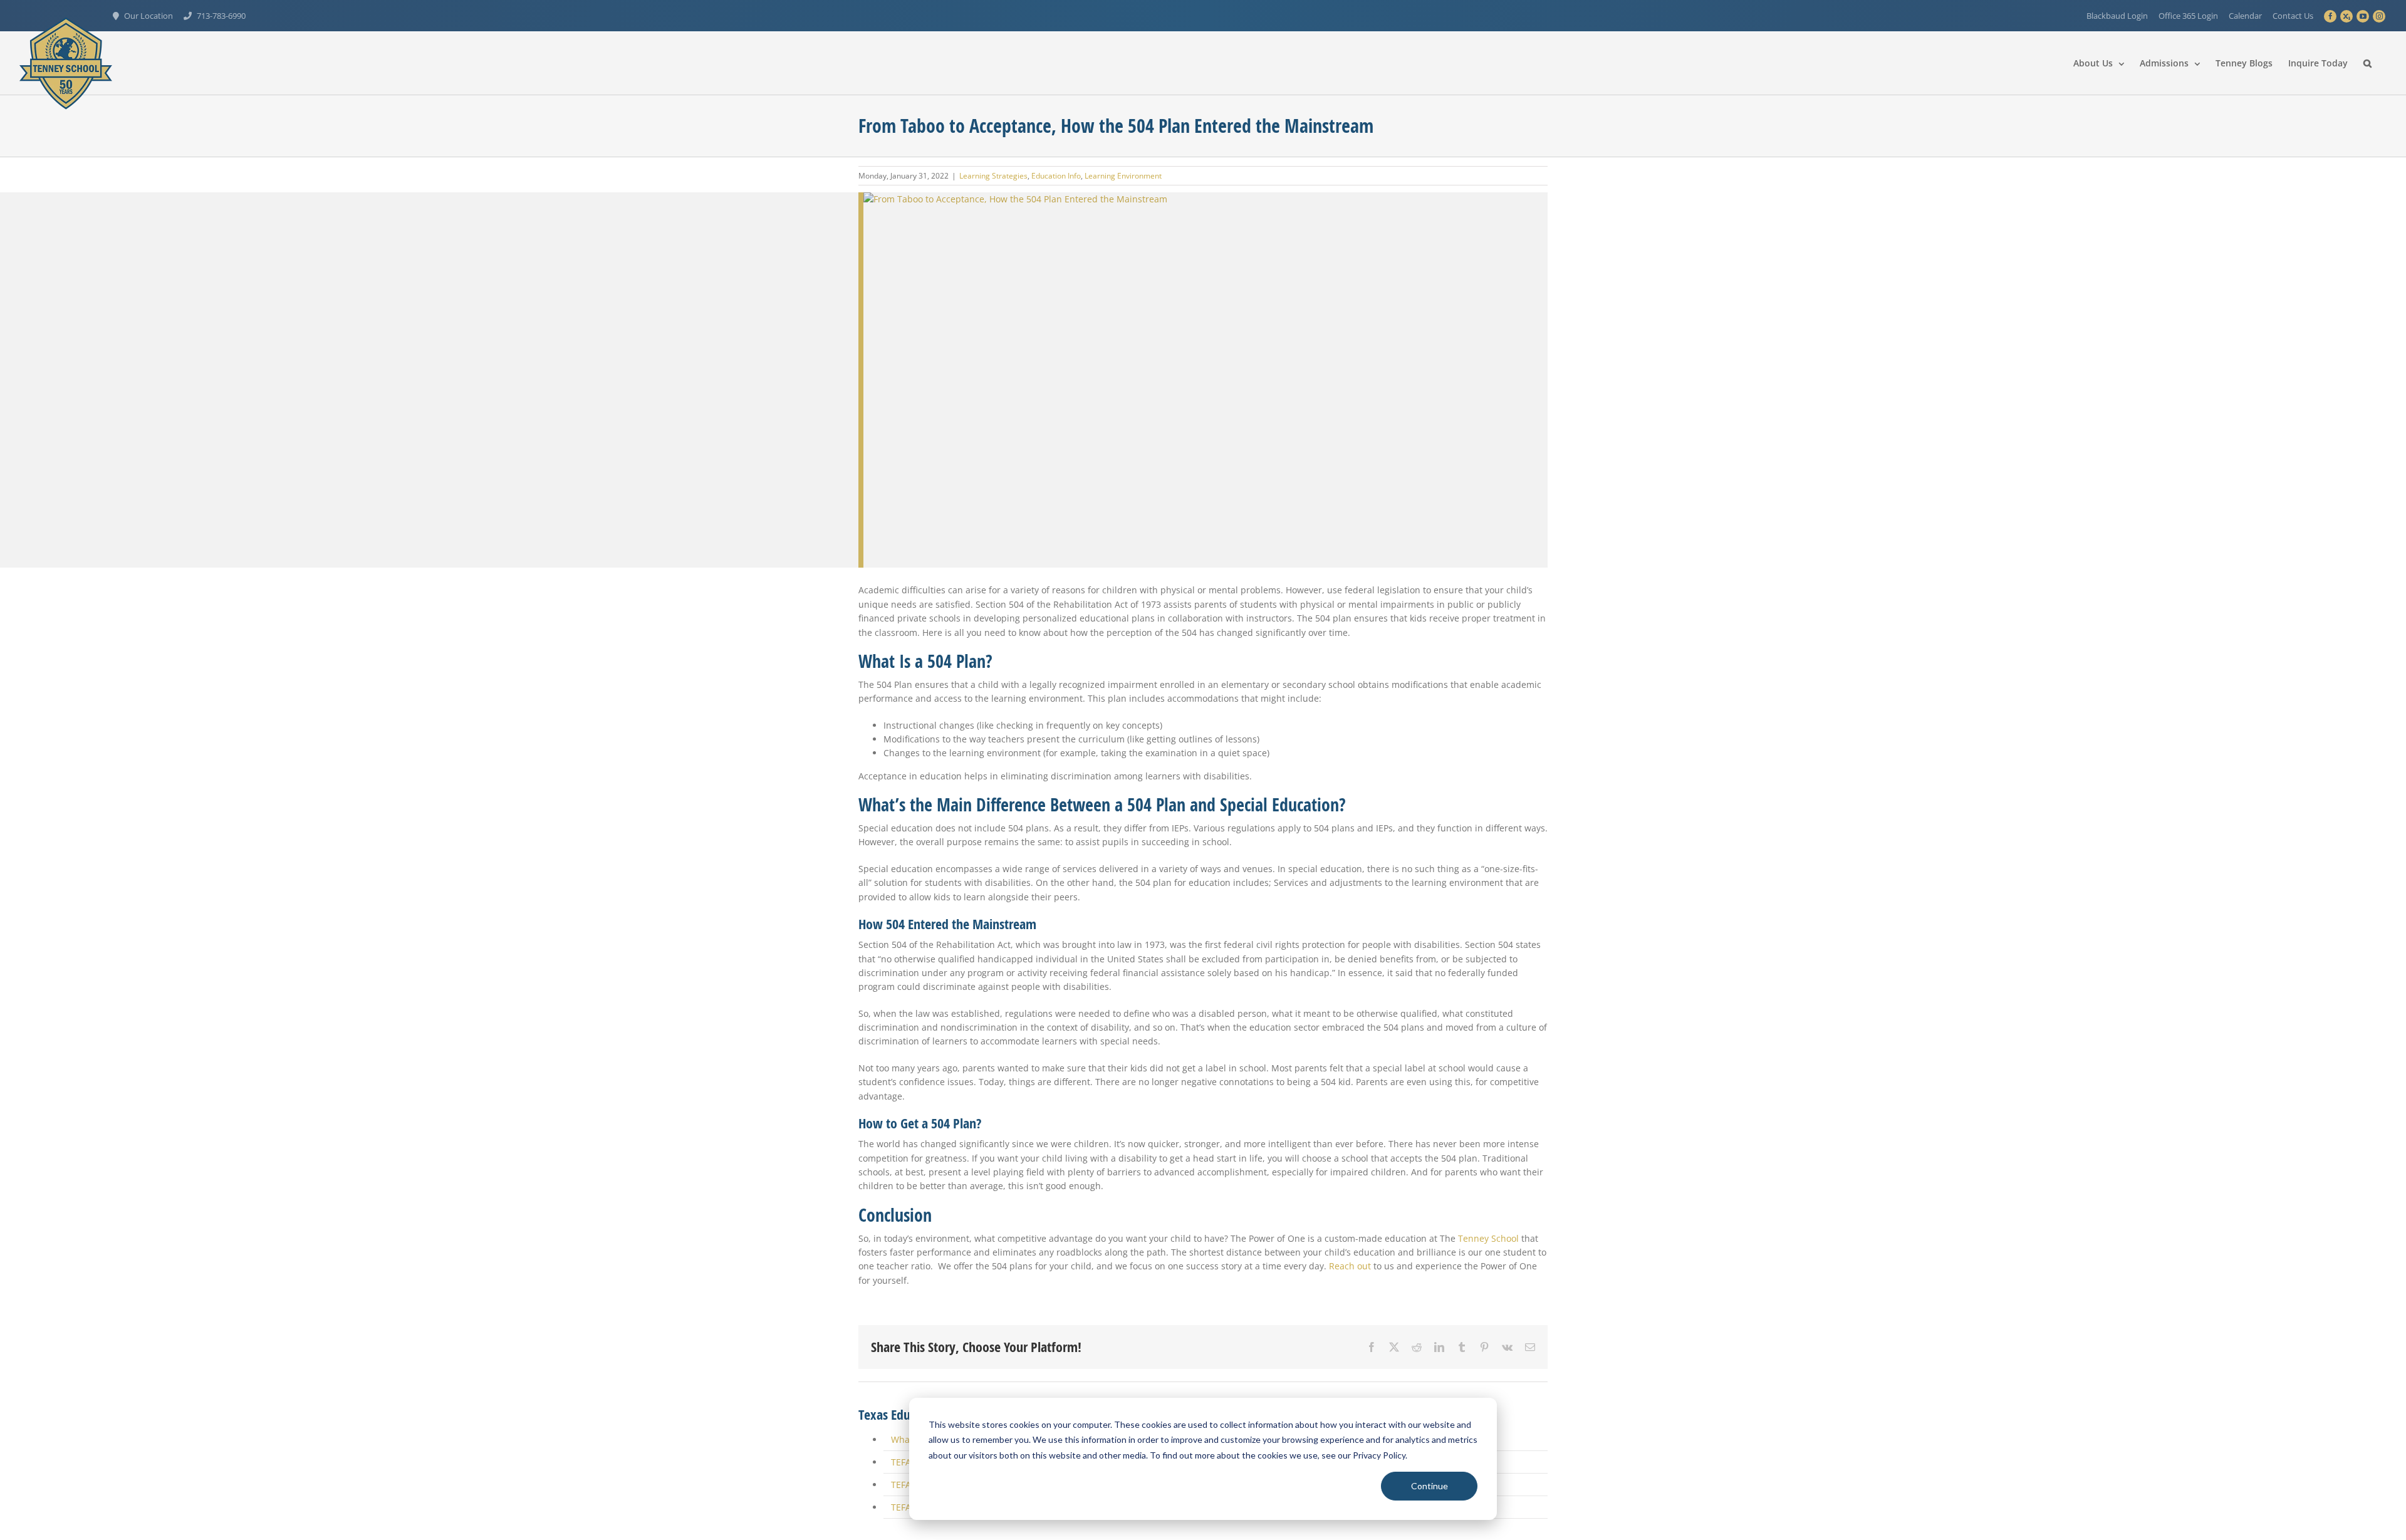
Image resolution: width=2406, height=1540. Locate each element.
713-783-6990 (221, 16)
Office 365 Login (2188, 16)
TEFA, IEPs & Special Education (955, 1087)
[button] (2367, 63)
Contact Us (2293, 16)
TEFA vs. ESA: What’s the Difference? (966, 1132)
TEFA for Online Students (944, 1109)
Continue (1430, 1486)
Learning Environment (1123, 176)
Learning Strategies (993, 176)
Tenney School (1488, 862)
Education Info (1056, 176)
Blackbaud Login (2117, 16)
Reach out (1350, 891)
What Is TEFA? (920, 1064)
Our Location (148, 16)
